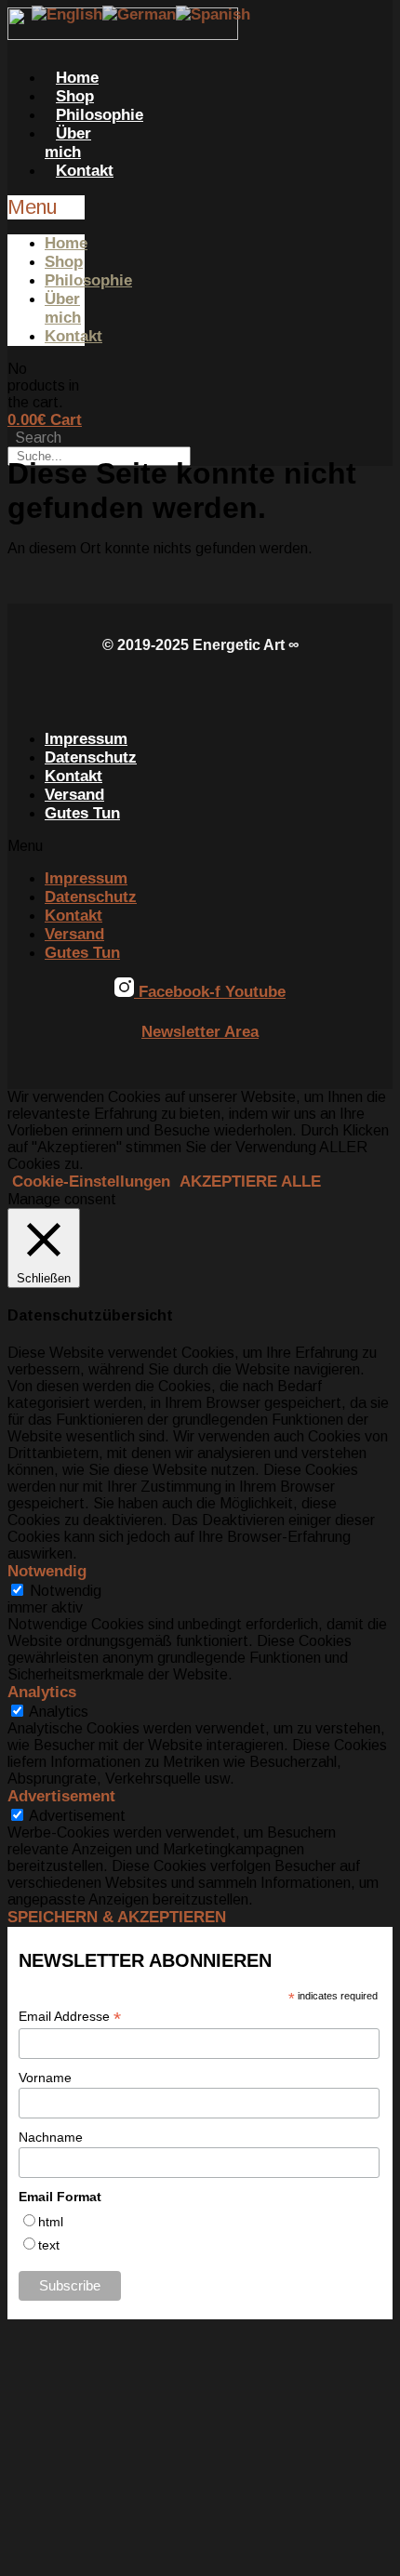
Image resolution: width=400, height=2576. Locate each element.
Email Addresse (70, 2017)
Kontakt (85, 171)
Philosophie (100, 115)
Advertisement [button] (61, 1796)
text (49, 2245)
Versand (74, 795)
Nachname (51, 2137)
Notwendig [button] (47, 1571)
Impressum (86, 739)
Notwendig (66, 1591)
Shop (75, 96)
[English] (67, 18)
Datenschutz (91, 757)
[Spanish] (213, 18)
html (51, 2222)
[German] (139, 18)
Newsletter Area (200, 1032)
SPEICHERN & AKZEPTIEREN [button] (117, 1917)
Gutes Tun (82, 813)
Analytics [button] (42, 1692)
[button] (46, 207)
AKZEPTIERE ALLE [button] (250, 1182)
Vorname (45, 2078)
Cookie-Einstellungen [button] (91, 1182)
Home (77, 78)
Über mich (68, 143)
